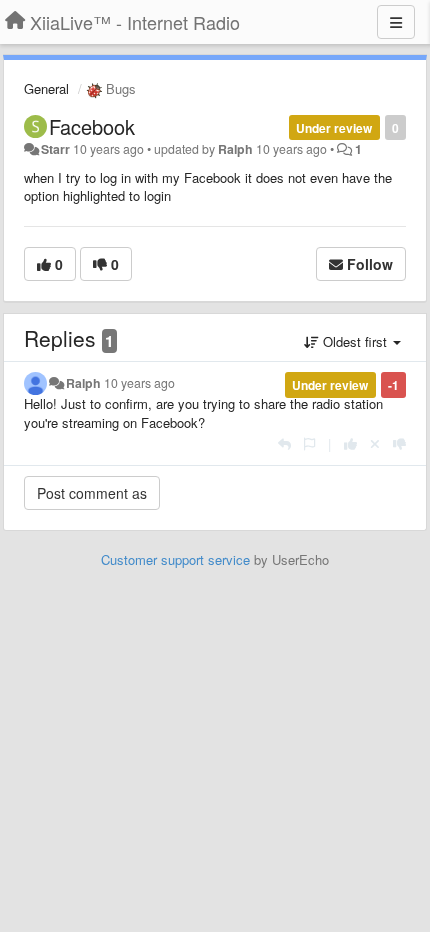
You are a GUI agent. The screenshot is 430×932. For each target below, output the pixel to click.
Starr (55, 149)
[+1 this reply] (350, 443)
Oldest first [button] (355, 341)
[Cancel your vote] (375, 443)
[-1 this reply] (399, 443)
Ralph (235, 149)
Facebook (92, 126)
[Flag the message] (309, 443)
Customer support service (175, 559)
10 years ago (139, 383)
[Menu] (396, 22)
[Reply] (284, 443)
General (46, 88)
